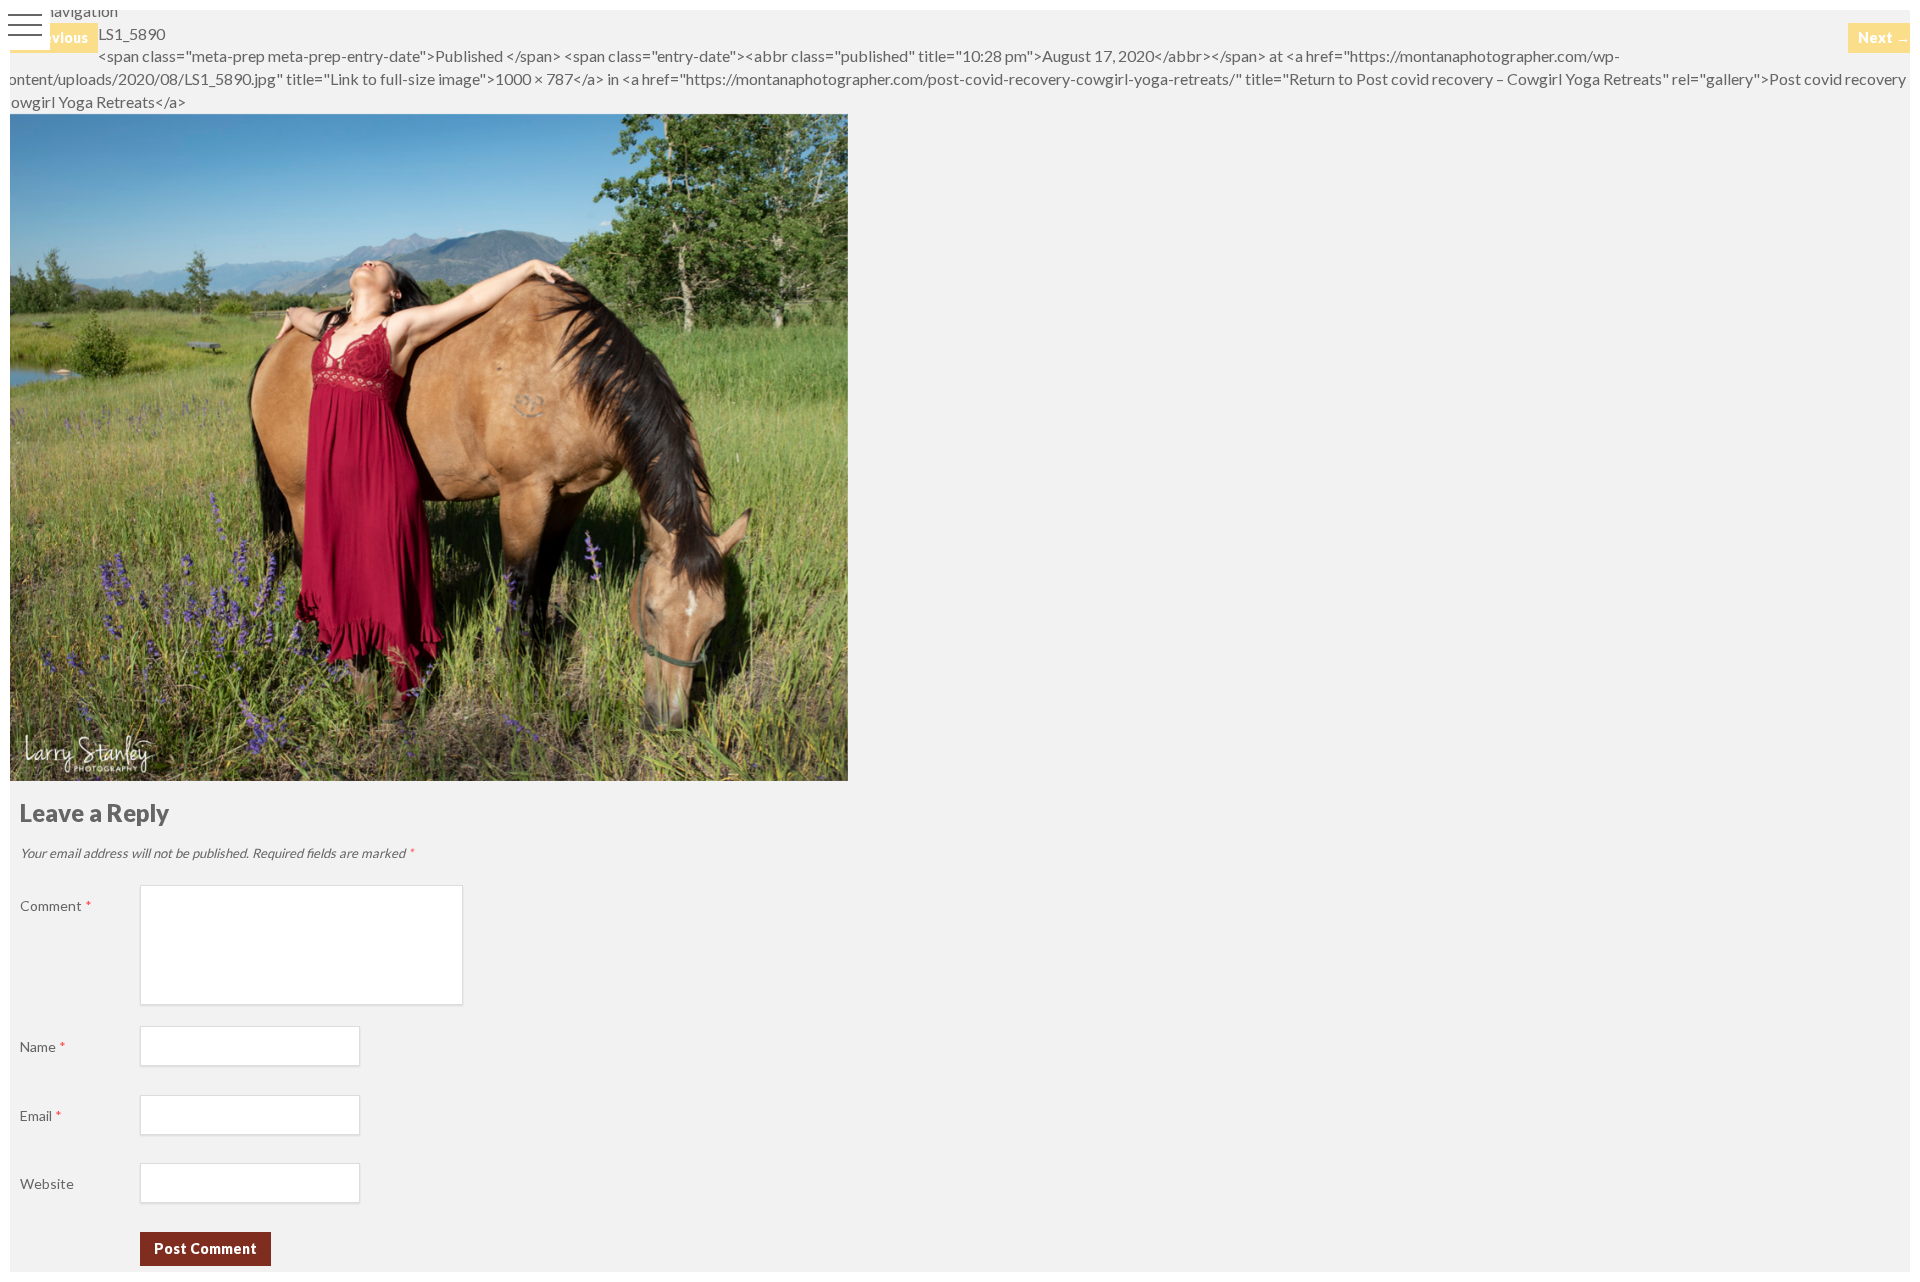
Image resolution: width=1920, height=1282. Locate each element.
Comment (56, 905)
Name (43, 1046)
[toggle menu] (25, 25)
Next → (1884, 37)
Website (47, 1183)
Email (41, 1115)
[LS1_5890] (424, 774)
